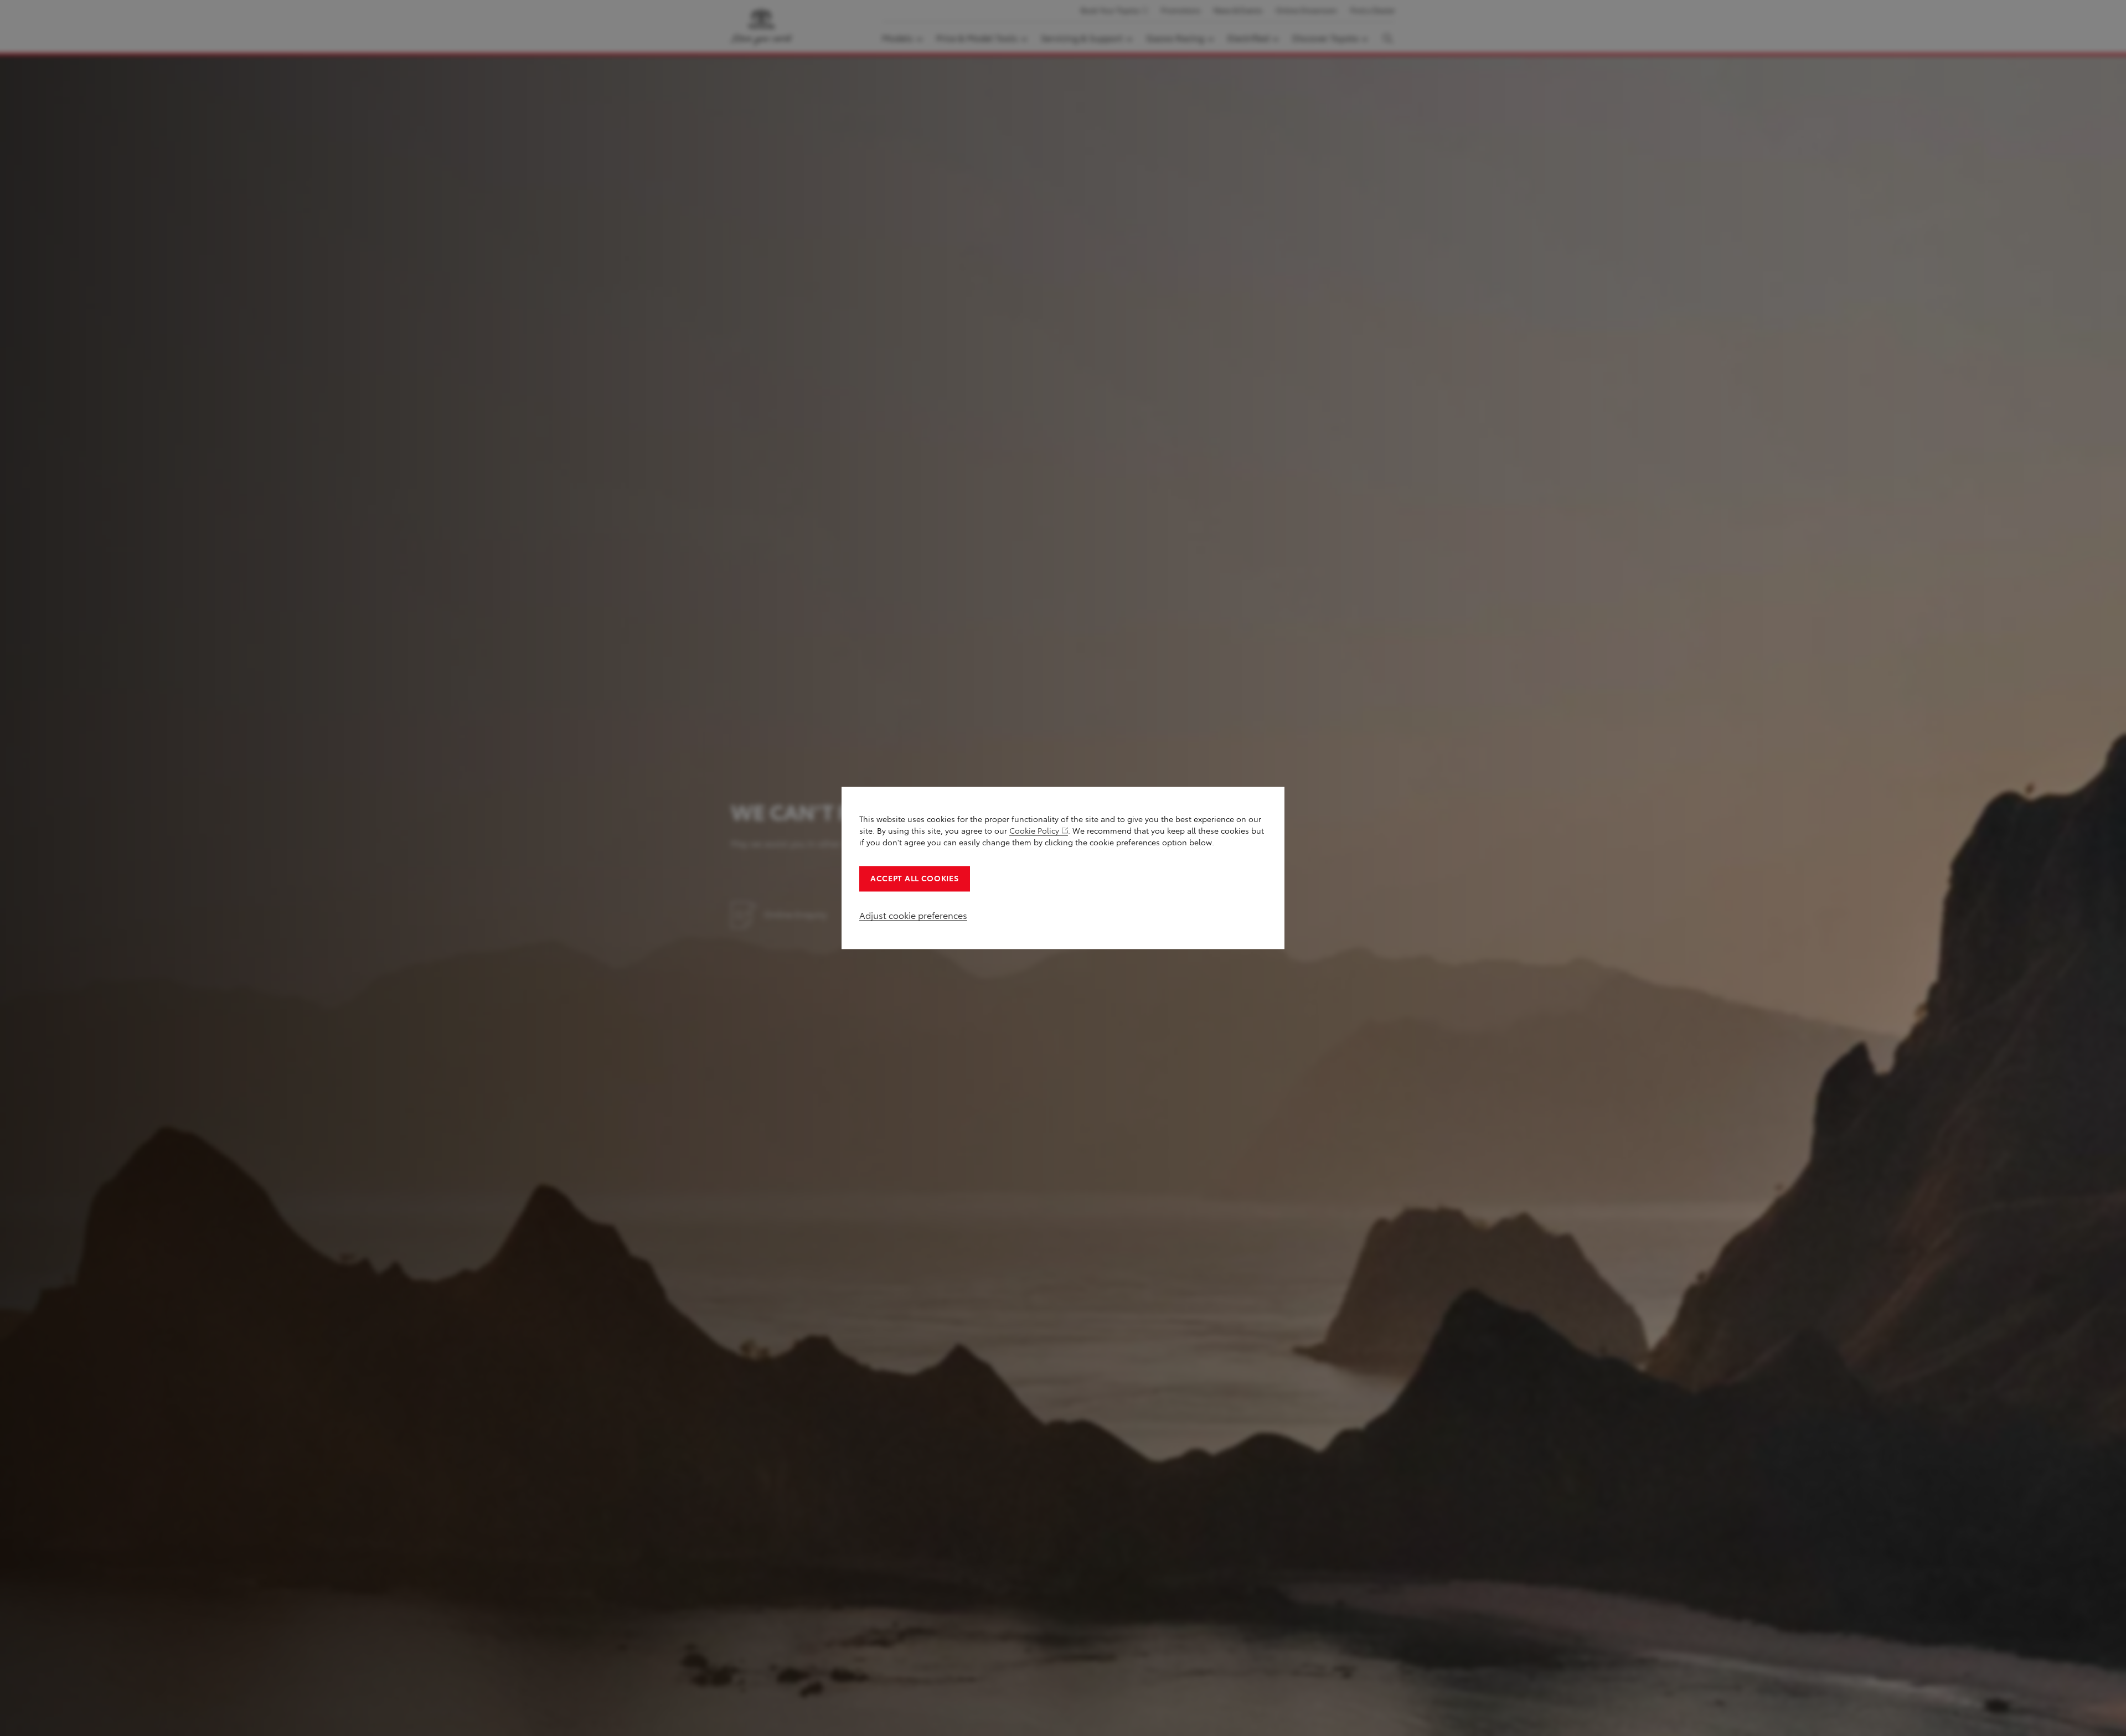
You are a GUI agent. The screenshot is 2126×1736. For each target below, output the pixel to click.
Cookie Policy (1034, 831)
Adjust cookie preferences (913, 916)
